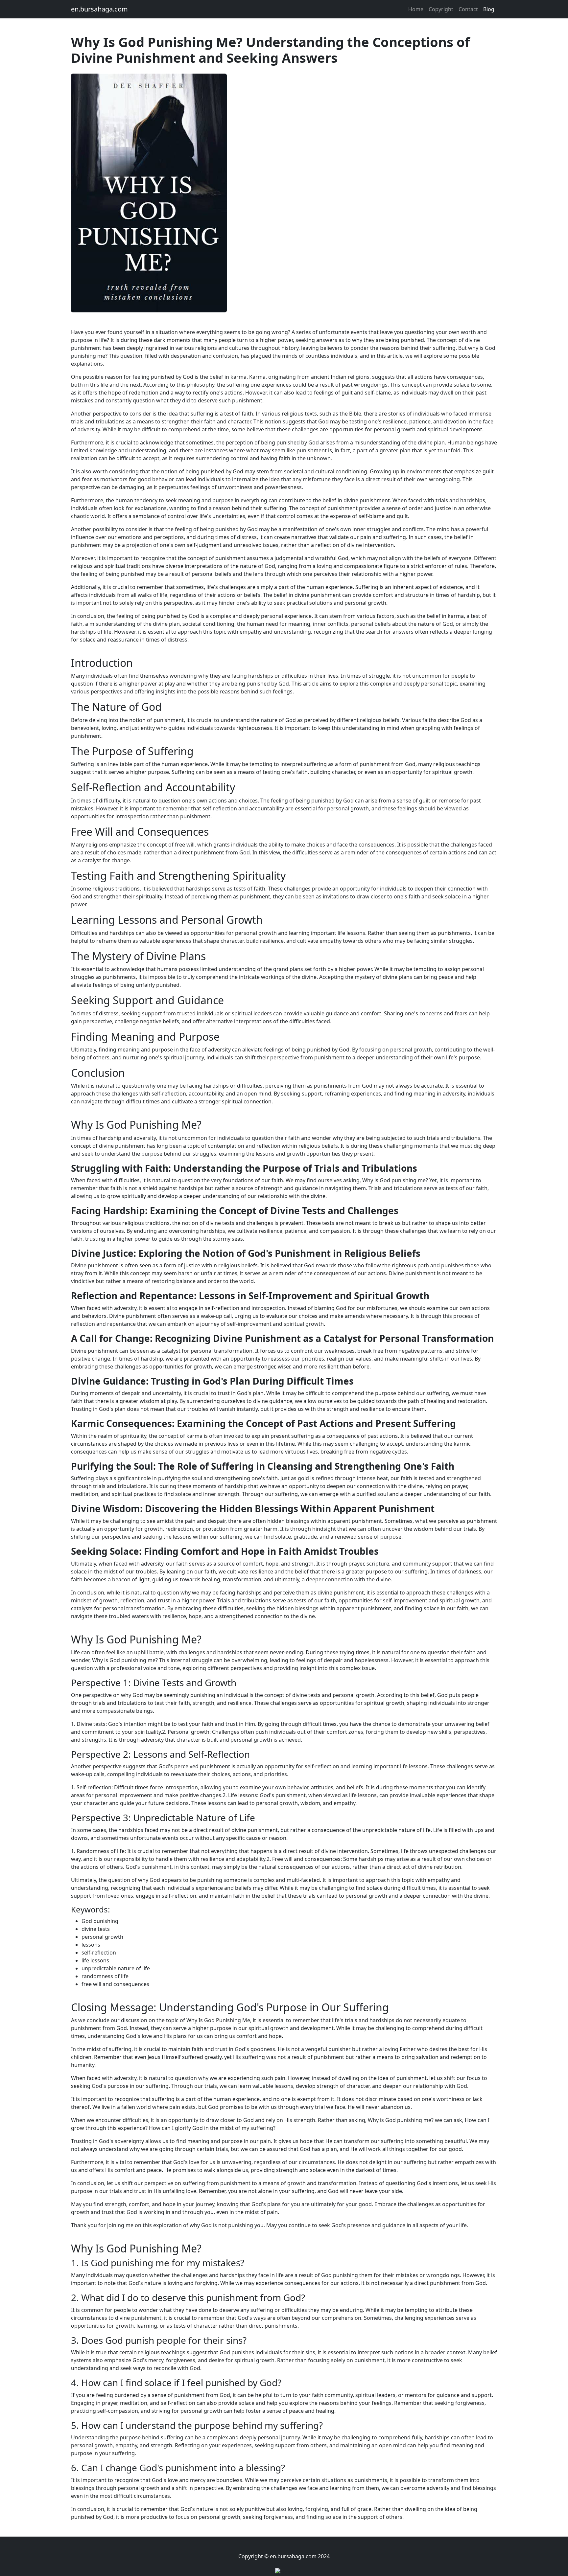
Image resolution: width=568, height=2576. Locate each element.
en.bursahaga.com (99, 9)
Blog (489, 9)
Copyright (441, 9)
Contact (468, 9)
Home (416, 9)
